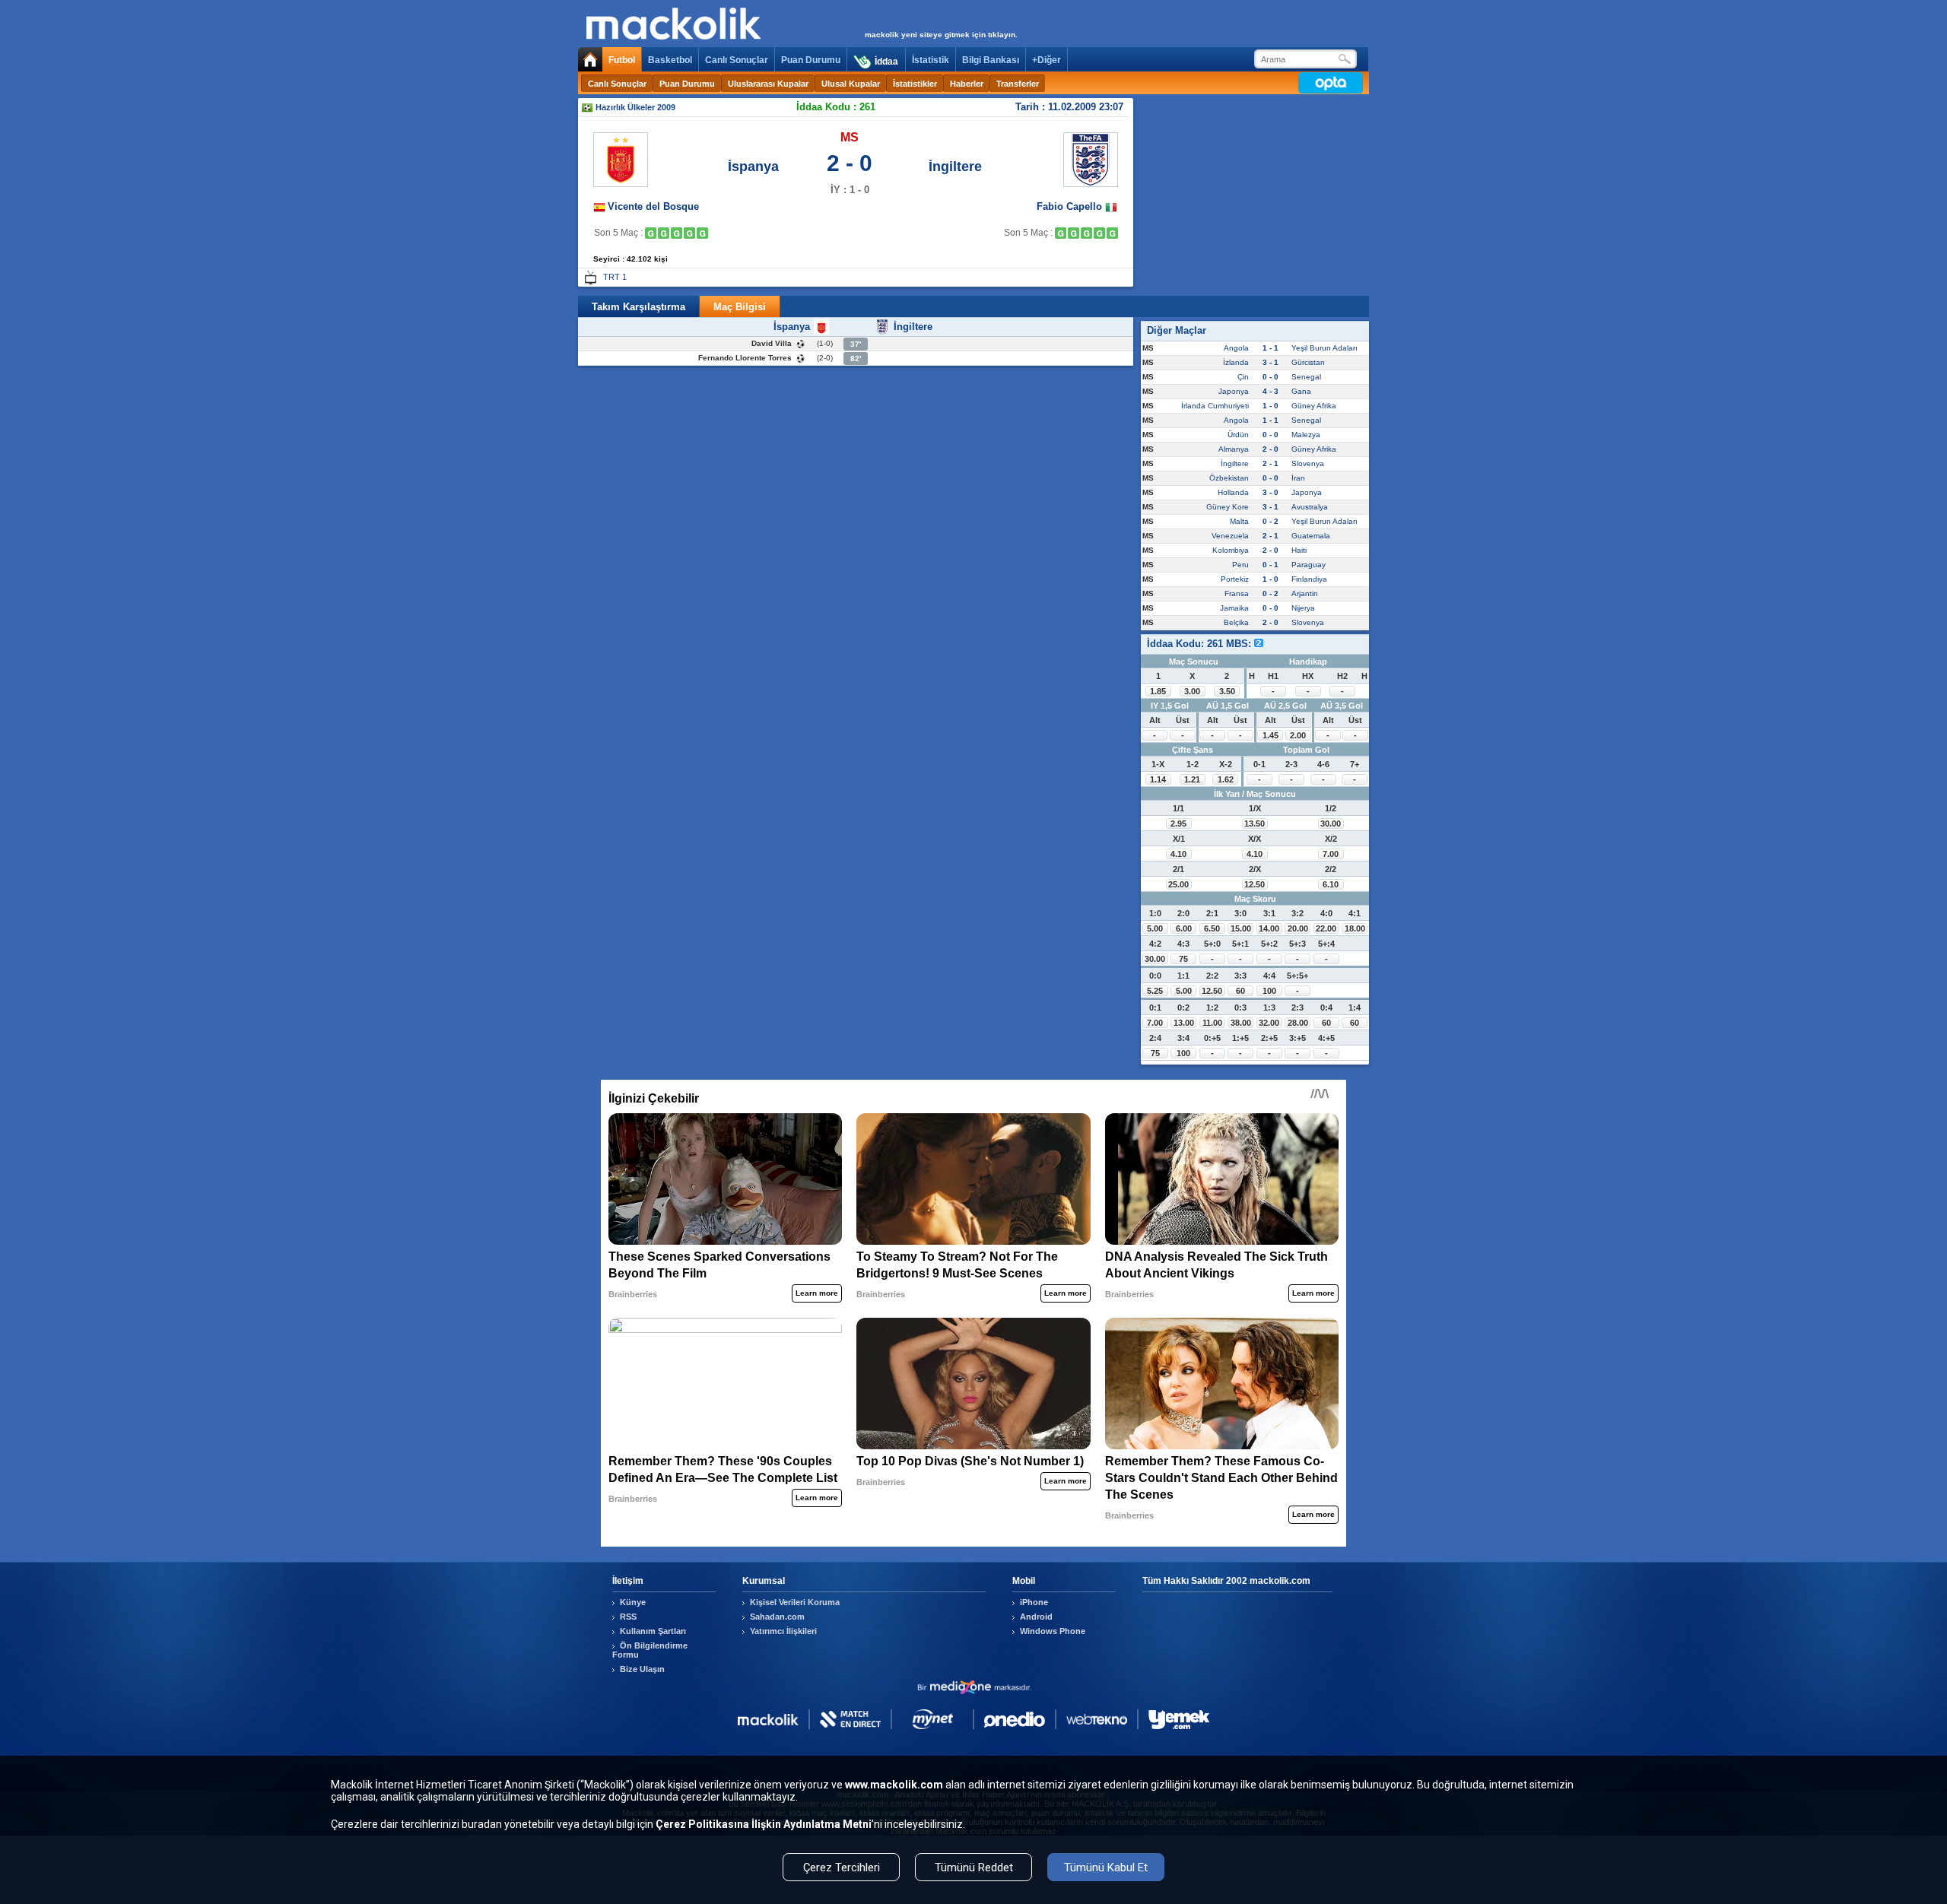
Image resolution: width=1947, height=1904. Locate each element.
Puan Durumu (811, 60)
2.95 (1178, 823)
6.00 (1184, 928)
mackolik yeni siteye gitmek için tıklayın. (941, 35)
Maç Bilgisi (740, 307)
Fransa (1237, 593)
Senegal (1306, 377)
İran (1298, 478)
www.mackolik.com (894, 1785)
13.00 (1184, 1023)
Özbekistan (1229, 478)
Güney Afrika (1314, 406)
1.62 (1226, 779)
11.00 (1212, 1023)
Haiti (1299, 550)
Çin (1243, 377)
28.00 (1298, 1023)
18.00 (1355, 928)
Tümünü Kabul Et (1106, 1868)
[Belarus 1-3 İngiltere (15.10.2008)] (1099, 233)
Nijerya (1303, 608)
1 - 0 (1270, 406)
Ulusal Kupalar (851, 84)
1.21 (1192, 779)
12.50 (1255, 884)
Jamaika (1234, 608)
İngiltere (955, 167)
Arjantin (1305, 593)
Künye (633, 1602)
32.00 (1269, 1023)
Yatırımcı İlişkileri (783, 1631)
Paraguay (1309, 565)
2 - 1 (1270, 463)
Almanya (1234, 449)
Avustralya (1310, 507)
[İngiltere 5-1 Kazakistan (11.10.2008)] (1086, 233)
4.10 (1178, 854)
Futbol (622, 60)
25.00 (1178, 884)
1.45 (1270, 735)
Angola (1236, 348)
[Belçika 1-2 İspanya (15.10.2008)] (689, 233)
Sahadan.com (777, 1617)
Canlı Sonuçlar (737, 60)
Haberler (967, 84)
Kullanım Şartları (653, 1631)
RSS (628, 1617)
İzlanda (1236, 362)
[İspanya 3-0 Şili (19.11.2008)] (702, 233)
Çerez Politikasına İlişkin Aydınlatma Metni (764, 1824)
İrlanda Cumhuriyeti (1215, 406)
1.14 (1158, 779)
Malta (1239, 521)
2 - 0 (1270, 449)
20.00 (1298, 928)
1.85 (1158, 691)
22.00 (1326, 928)
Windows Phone (1053, 1631)
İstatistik (931, 60)
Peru (1240, 565)
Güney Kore (1228, 507)
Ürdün (1238, 435)
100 (1269, 991)
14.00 (1269, 928)
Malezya (1306, 435)
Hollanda (1233, 492)
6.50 (1212, 928)
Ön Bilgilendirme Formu (650, 1650)
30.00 (1331, 823)
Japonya (1234, 391)
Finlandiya (1309, 579)
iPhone (1034, 1602)
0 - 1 (1270, 565)
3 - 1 (1270, 362)
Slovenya (1308, 463)
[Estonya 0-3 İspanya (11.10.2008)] (677, 233)
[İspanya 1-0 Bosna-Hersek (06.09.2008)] (651, 233)
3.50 (1227, 691)
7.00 (1331, 854)
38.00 (1241, 1023)
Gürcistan (1308, 362)
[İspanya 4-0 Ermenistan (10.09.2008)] (664, 233)
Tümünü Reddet (974, 1868)
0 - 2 (1270, 521)
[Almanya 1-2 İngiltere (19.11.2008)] (1112, 233)
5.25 (1155, 991)
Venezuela (1230, 536)
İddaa (886, 62)
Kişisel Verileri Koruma (795, 1602)
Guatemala (1311, 536)
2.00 (1298, 735)
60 (1240, 991)
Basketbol (670, 60)
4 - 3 (1270, 391)
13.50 (1255, 823)
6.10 (1331, 884)
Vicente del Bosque (653, 206)
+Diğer (1047, 60)
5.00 (1155, 928)
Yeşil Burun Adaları (1324, 348)
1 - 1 (1270, 348)
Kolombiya (1231, 550)
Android (1036, 1617)
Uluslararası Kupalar (768, 84)
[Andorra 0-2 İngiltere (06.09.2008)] (1061, 233)
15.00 (1241, 928)
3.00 (1192, 691)
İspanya (753, 167)
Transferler (1018, 84)
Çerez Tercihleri (842, 1868)
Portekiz (1235, 579)
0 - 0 (1270, 377)
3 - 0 (1270, 492)
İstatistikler (915, 84)
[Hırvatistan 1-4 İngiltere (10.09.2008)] (1074, 233)
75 (1183, 959)
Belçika (1236, 622)
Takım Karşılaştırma (638, 307)
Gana (1301, 391)
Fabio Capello (1071, 206)
